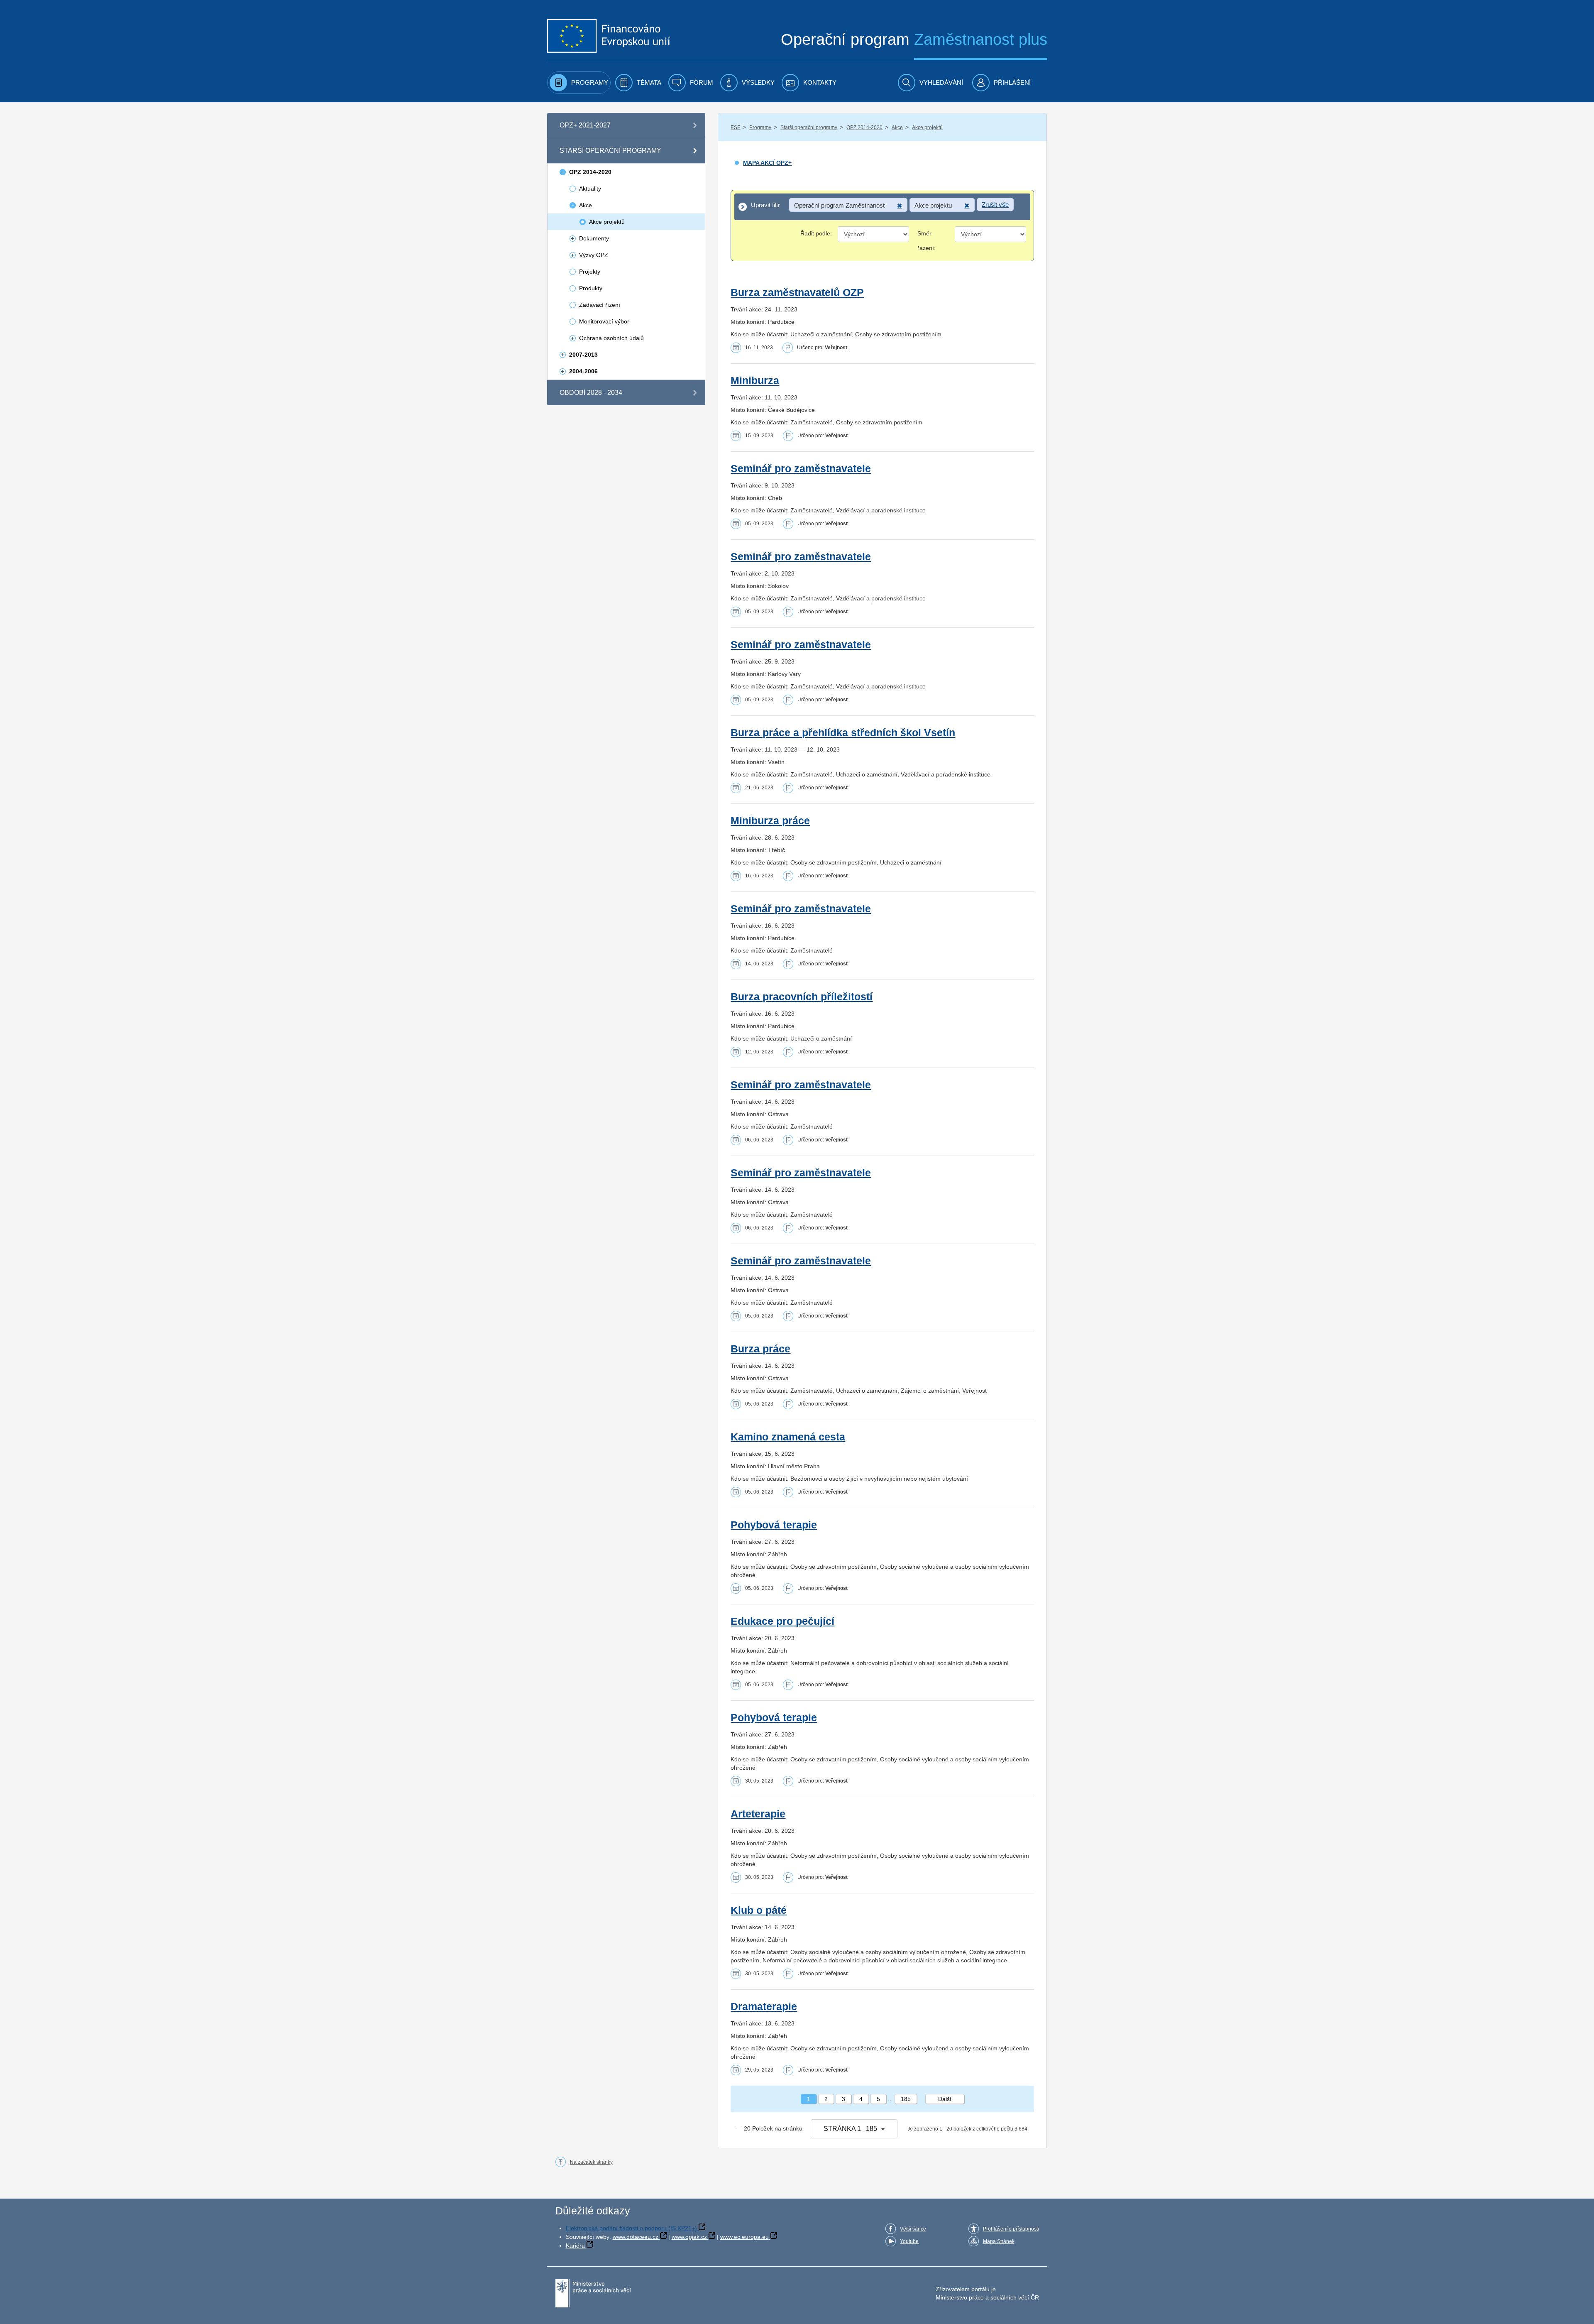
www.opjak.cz (689, 2237)
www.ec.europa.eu (744, 2237)
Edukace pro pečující (782, 1621)
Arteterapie (758, 1814)
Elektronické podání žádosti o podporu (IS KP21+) (631, 2228)
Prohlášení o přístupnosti (1011, 2229)
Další (945, 2099)
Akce (897, 127)
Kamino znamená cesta (788, 1437)
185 (906, 2099)
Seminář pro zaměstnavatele (801, 469)
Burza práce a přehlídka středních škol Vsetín (843, 733)
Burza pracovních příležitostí (802, 997)
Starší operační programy (809, 127)
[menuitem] (579, 83)
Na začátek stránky (591, 2162)
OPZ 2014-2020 (864, 127)
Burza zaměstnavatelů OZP (797, 293)
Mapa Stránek (999, 2241)
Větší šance (913, 2229)
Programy (760, 127)
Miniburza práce (770, 821)
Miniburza (755, 381)
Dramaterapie (764, 2007)
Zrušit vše (995, 204)
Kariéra (575, 2246)
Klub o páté (759, 1910)
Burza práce (760, 1349)
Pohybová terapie (774, 1525)
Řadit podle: (816, 233)
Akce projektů (927, 127)
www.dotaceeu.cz (636, 2237)
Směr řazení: (927, 241)
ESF (735, 127)
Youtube (909, 2241)
